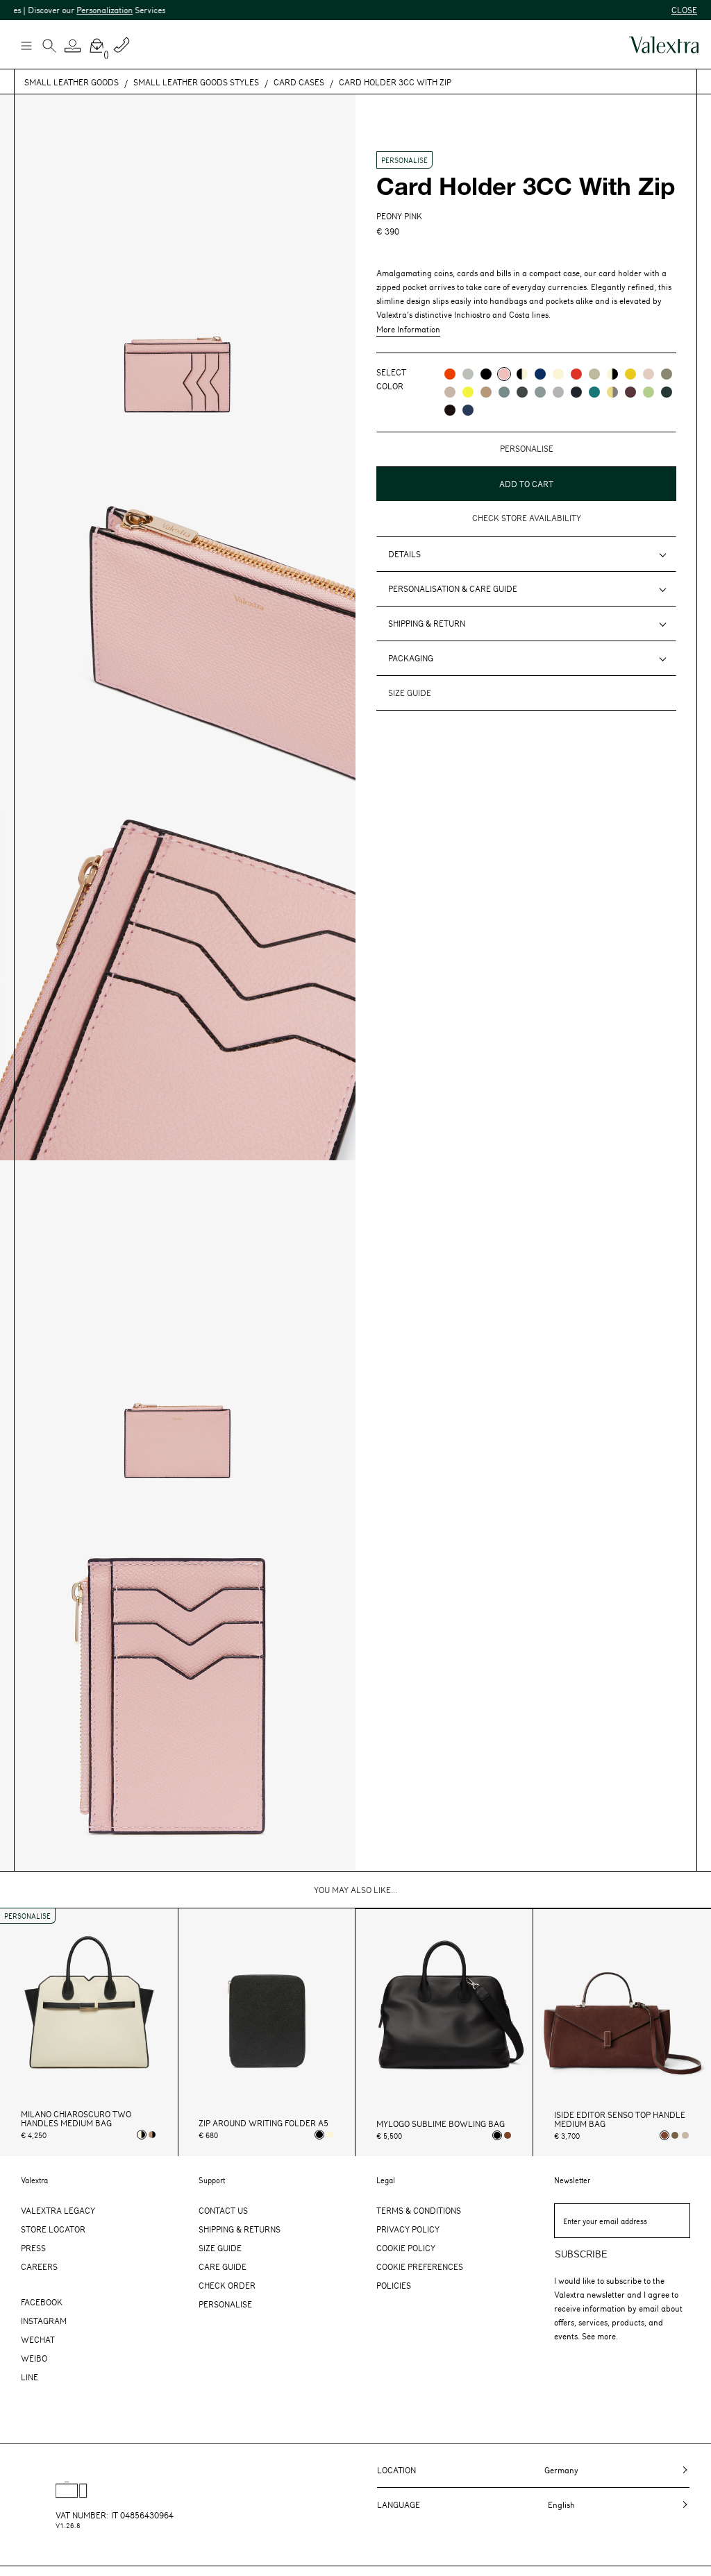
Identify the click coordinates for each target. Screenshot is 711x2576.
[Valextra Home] (664, 45)
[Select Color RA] (630, 392)
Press (33, 2248)
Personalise (225, 2304)
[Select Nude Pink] (685, 2135)
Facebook (42, 2302)
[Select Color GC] (468, 374)
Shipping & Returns (240, 2229)
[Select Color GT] (558, 392)
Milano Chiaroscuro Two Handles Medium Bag (76, 2119)
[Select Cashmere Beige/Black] (152, 2135)
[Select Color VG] (594, 392)
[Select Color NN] (486, 374)
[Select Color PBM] (649, 374)
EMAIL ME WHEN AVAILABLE (515, 506)
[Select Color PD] (450, 392)
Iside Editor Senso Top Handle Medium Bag (620, 2119)
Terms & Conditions (419, 2210)
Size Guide (220, 2248)
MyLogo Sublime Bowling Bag (441, 2124)
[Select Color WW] (558, 374)
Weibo (34, 2358)
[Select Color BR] (540, 374)
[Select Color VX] (667, 392)
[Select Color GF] (522, 392)
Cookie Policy (406, 2248)
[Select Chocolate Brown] (508, 2135)
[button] (73, 46)
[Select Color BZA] (468, 410)
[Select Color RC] (576, 374)
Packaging (411, 658)
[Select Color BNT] (576, 392)
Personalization (68, 10)
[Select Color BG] (504, 392)
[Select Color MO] (667, 374)
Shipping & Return (427, 623)
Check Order (227, 2285)
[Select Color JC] (468, 392)
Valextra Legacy (58, 2210)
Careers (39, 2266)
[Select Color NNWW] (522, 374)
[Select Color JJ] (630, 374)
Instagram (44, 2321)
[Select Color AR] (450, 374)
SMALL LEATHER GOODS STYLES (196, 82)
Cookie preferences (420, 2266)
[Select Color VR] (594, 374)
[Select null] (675, 2135)
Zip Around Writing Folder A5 (264, 2123)
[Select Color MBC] (486, 392)
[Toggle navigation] (26, 45)
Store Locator (53, 2229)
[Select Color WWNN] (612, 374)
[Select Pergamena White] (330, 2135)
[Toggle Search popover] (49, 47)
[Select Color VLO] (649, 392)
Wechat (38, 2339)
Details (404, 554)
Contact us (223, 2210)
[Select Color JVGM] (612, 392)
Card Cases (299, 82)
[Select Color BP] (540, 392)
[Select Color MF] (450, 410)
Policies (394, 2285)
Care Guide (223, 2266)
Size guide (410, 693)
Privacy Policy (408, 2229)
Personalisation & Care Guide (453, 588)
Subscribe (581, 2254)
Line (30, 2377)
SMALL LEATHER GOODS (72, 82)
